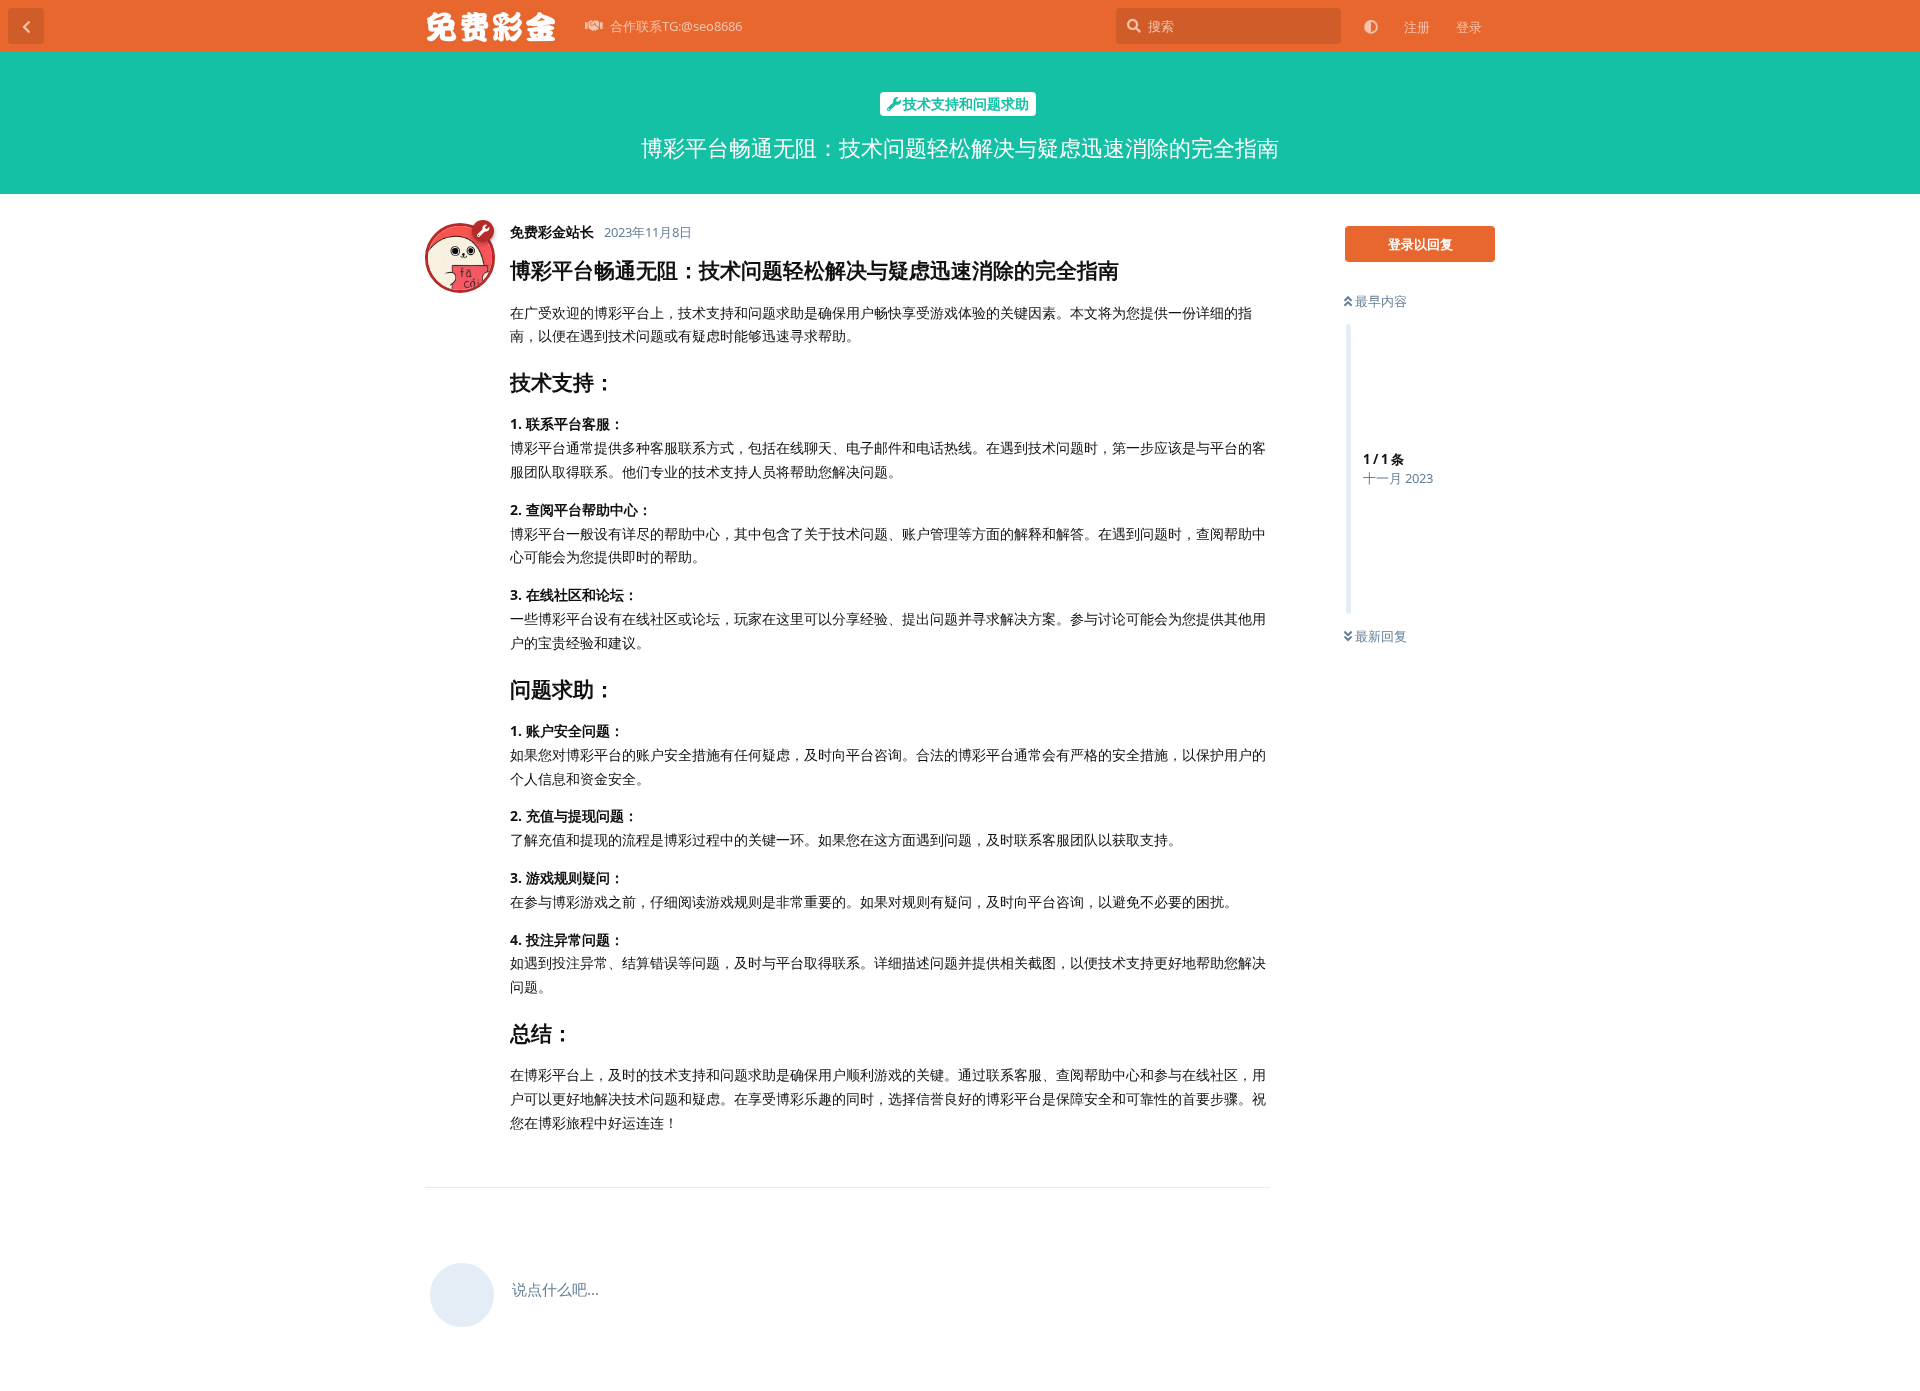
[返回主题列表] (26, 26)
